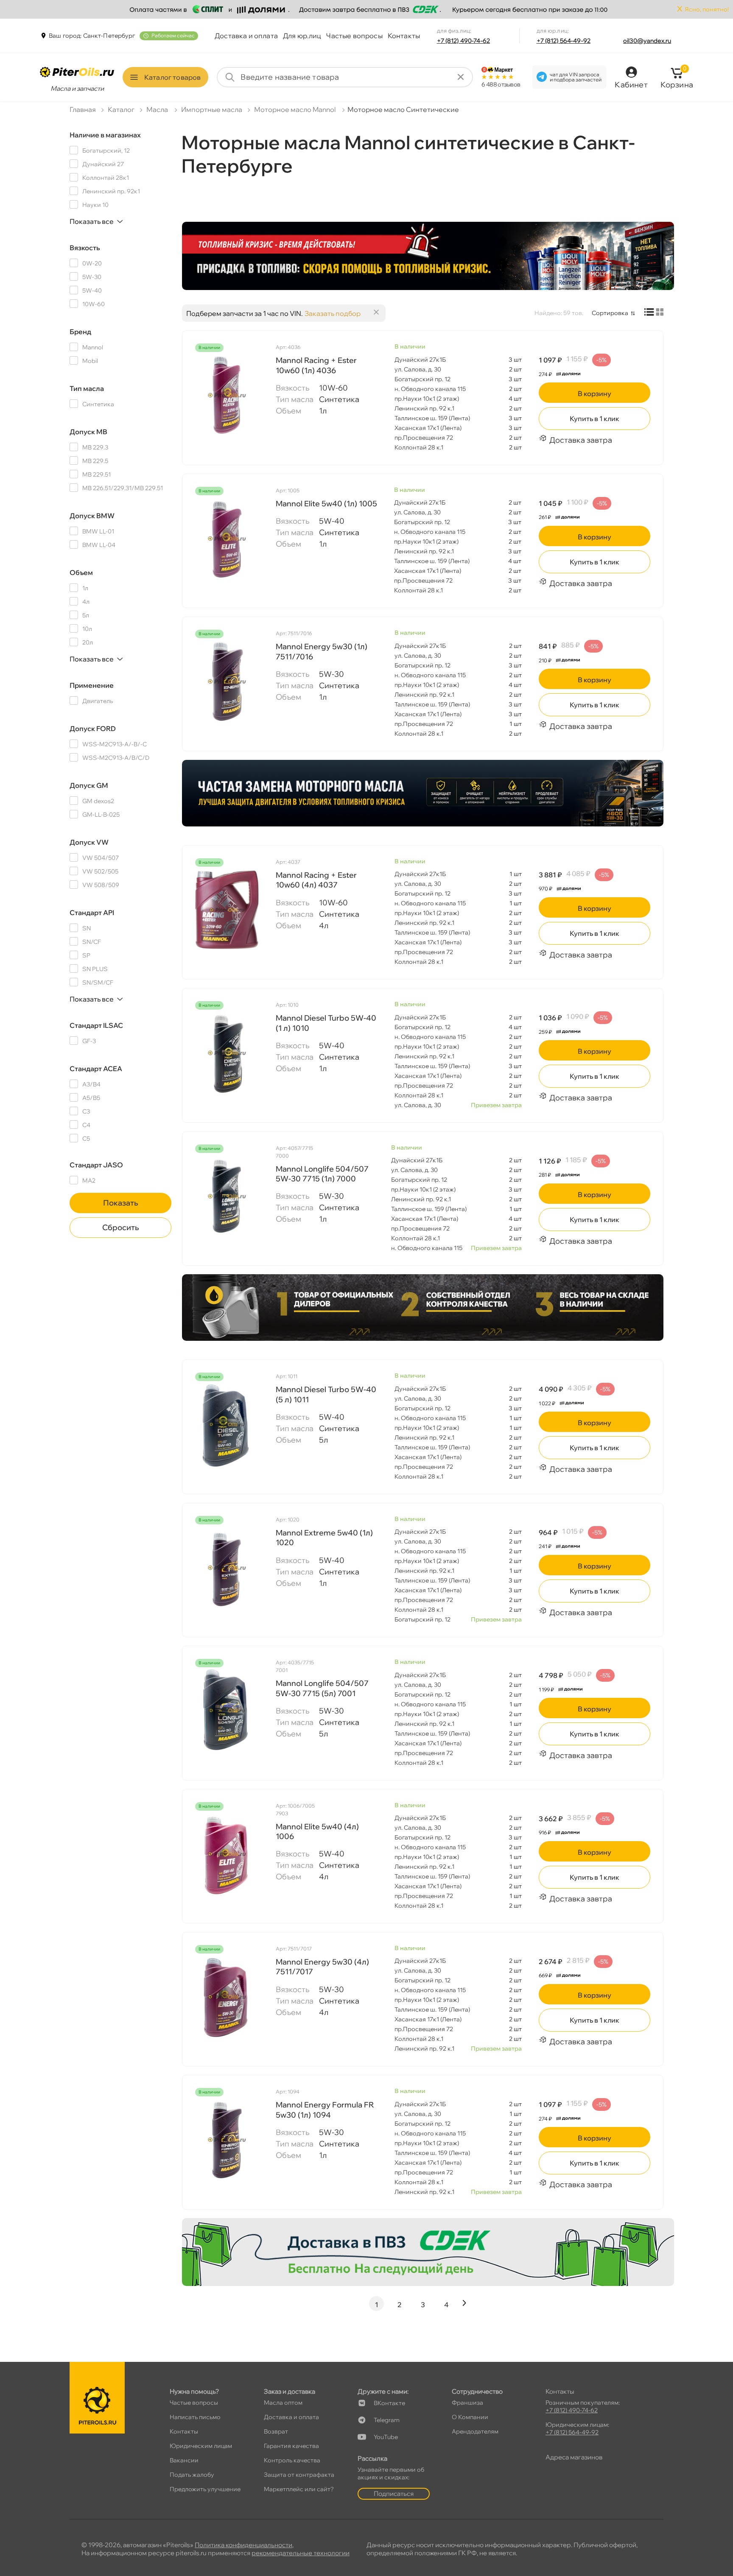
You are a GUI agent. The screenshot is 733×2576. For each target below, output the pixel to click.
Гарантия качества (291, 2446)
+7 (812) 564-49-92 (564, 41)
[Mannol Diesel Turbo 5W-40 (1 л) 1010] (227, 1053)
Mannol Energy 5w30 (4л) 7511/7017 (322, 1967)
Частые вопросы (354, 36)
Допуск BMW (92, 516)
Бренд (80, 332)
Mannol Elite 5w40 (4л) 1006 (317, 1831)
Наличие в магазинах (105, 135)
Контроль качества (292, 2460)
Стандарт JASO (96, 1165)
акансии (184, 2460)
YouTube (386, 2437)
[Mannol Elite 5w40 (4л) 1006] (227, 1854)
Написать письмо (195, 2417)
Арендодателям (475, 2431)
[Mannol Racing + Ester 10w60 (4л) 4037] (227, 910)
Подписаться (394, 2494)
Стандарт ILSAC (96, 1025)
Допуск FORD (93, 728)
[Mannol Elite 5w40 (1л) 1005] (227, 539)
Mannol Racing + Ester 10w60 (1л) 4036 (316, 365)
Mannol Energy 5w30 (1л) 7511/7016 (322, 651)
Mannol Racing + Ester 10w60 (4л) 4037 (316, 880)
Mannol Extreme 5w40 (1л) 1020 (324, 1538)
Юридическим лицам (201, 2446)
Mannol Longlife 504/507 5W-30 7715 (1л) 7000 (322, 1174)
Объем (81, 572)
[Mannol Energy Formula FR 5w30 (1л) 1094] (227, 2140)
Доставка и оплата (246, 36)
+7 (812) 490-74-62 (464, 41)
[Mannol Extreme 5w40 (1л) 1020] (227, 1568)
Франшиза (467, 2403)
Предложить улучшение (205, 2489)
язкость (85, 248)
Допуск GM (89, 785)
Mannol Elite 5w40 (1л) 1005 (326, 504)
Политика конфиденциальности (243, 2545)
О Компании (470, 2417)
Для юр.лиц (302, 36)
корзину (595, 394)
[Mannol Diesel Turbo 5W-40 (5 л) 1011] (227, 1424)
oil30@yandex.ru (647, 41)
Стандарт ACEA (96, 1069)
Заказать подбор (333, 313)
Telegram (387, 2420)
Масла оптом (283, 2403)
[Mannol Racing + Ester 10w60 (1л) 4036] (227, 395)
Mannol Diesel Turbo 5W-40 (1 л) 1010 (326, 1023)
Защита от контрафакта (299, 2475)
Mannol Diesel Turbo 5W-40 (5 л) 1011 (326, 1394)
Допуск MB (88, 432)
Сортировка (610, 313)
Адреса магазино (574, 2457)
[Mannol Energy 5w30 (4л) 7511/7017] (227, 1997)
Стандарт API (92, 913)
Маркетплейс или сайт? (299, 2489)
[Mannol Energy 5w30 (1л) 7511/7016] (227, 681)
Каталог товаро (172, 77)
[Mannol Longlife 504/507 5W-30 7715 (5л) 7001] (227, 1711)
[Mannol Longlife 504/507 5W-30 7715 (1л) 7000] (227, 1196)
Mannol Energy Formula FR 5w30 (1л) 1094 (325, 2110)
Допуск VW (89, 842)
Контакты (404, 36)
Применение (92, 685)
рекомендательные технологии (301, 2553)
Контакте (389, 2403)
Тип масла (87, 388)
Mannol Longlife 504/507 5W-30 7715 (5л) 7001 (322, 1688)
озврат (276, 2431)
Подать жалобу (192, 2475)
